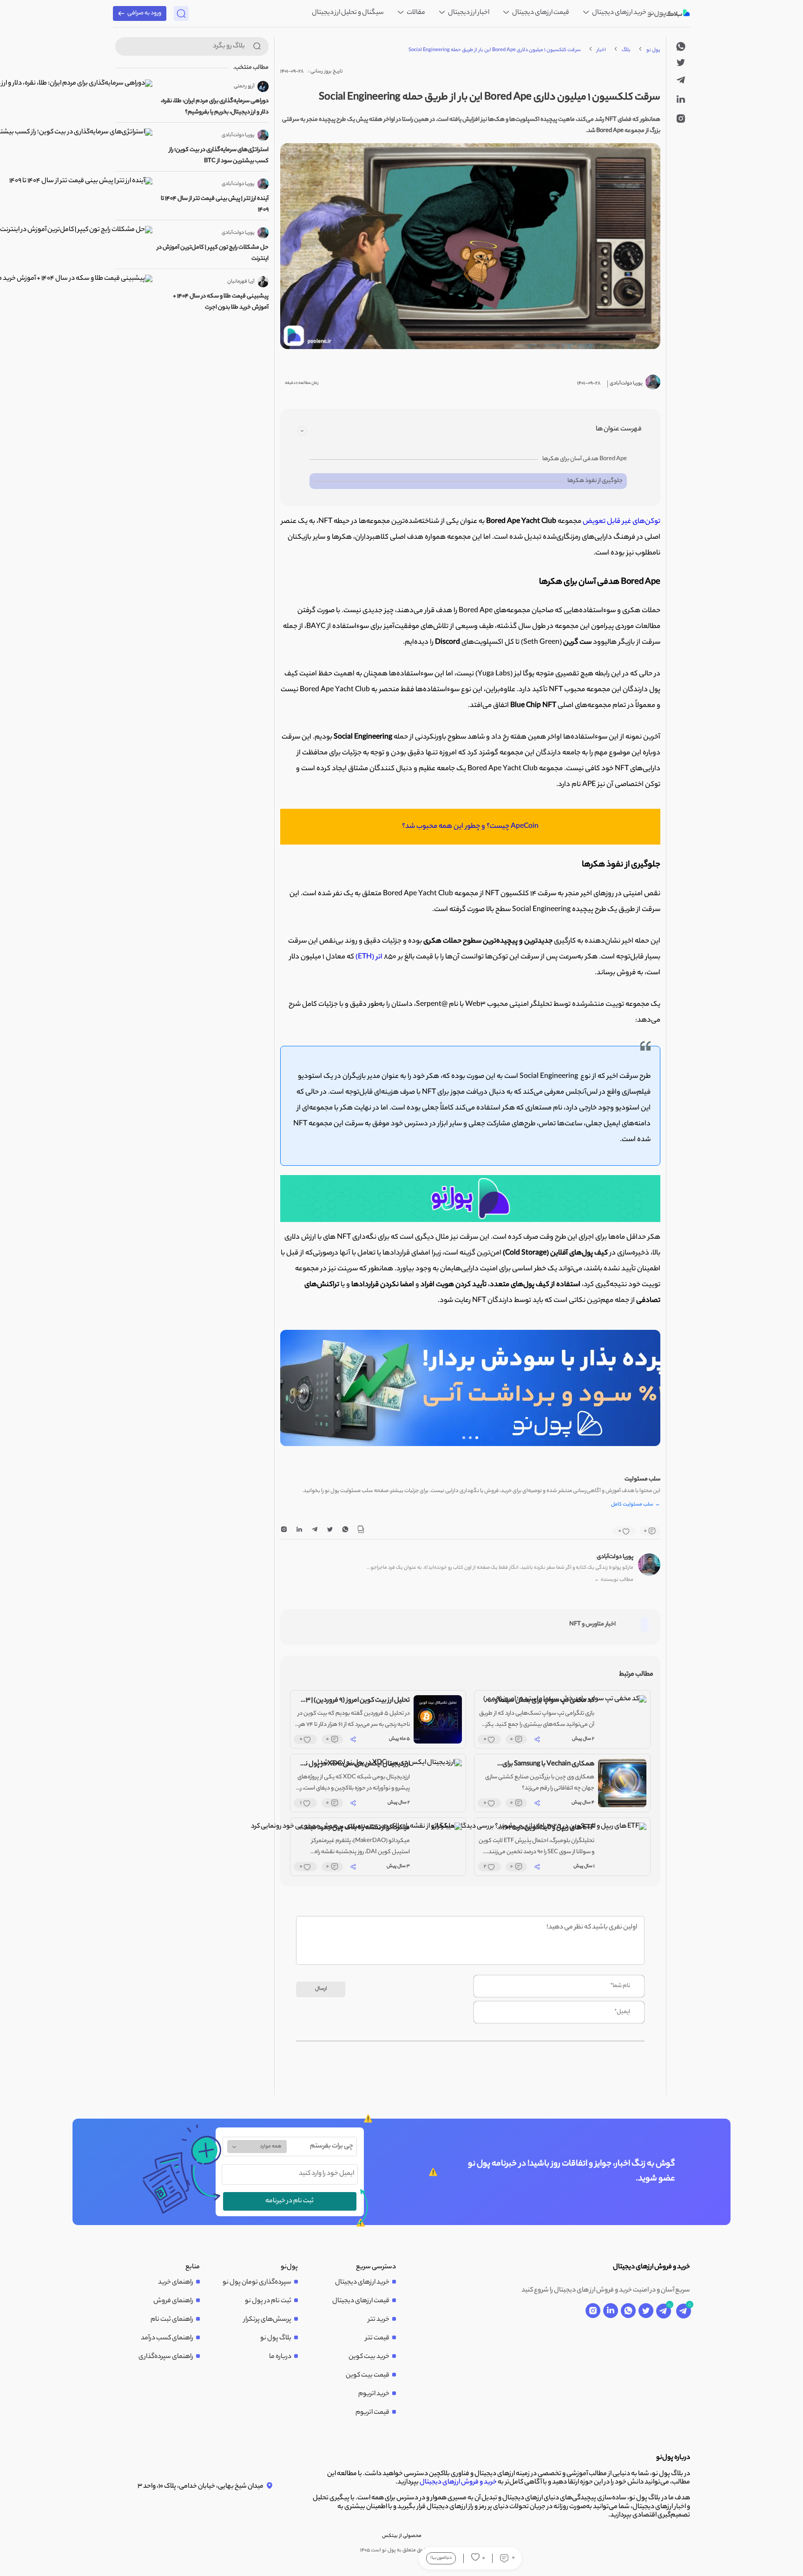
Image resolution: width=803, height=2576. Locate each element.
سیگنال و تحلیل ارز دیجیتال (348, 13)
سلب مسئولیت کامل (636, 1505)
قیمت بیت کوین (368, 2376)
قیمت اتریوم (372, 2413)
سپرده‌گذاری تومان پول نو (257, 2283)
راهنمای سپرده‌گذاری (166, 2357)
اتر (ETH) (370, 957)
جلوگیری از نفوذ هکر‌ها (595, 481)
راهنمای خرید (176, 2283)
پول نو (653, 50)
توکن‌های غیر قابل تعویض (622, 522)
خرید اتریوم (374, 2394)
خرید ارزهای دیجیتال (619, 13)
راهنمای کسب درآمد (167, 2338)
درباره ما (280, 2357)
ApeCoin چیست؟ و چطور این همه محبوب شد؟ (470, 827)
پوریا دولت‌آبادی (615, 1557)
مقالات (415, 13)
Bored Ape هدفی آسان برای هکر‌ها (585, 459)
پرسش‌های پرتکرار (267, 2320)
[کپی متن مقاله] (361, 1531)
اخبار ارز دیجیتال (468, 13)
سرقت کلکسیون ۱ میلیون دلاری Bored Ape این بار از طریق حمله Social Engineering (495, 50)
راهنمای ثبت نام (172, 2320)
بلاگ (626, 50)
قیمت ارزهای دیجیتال (540, 13)
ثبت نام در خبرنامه (290, 2201)
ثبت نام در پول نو (268, 2301)
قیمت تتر (377, 2338)
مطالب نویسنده (614, 1580)
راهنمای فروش (173, 2301)
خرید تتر (379, 2320)
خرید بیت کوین (369, 2357)
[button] (477, 1438)
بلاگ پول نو (276, 2338)
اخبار (601, 50)
